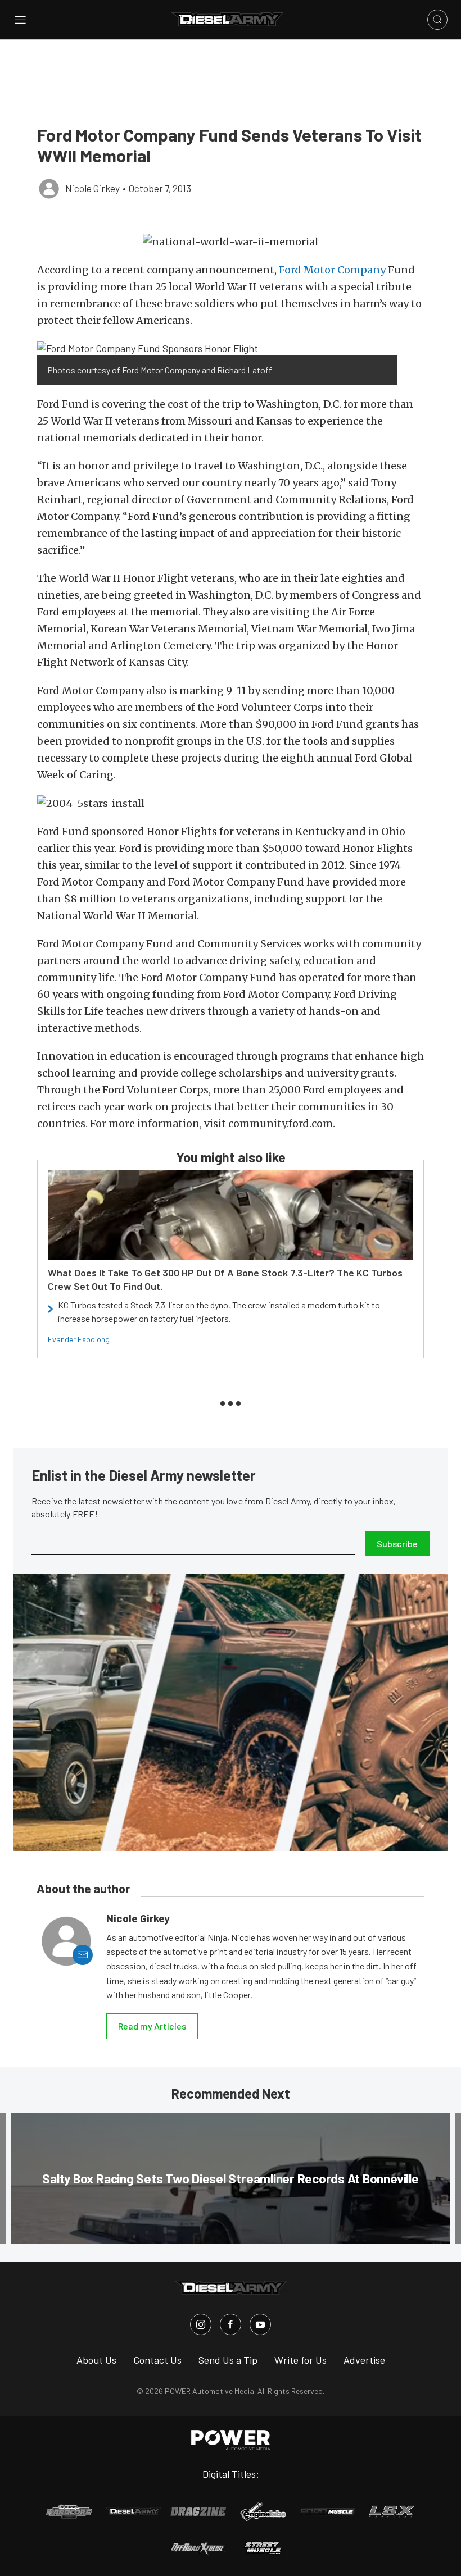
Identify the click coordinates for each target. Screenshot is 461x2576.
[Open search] (437, 20)
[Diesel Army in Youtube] (260, 2324)
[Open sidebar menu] (20, 20)
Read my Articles (152, 2026)
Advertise (364, 2360)
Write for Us (300, 2360)
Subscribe (397, 1544)
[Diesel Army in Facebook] (231, 2324)
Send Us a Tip (228, 2360)
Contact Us (157, 2360)
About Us (96, 2360)
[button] (231, 242)
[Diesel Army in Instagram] (201, 2324)
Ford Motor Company (332, 270)
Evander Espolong (79, 1339)
